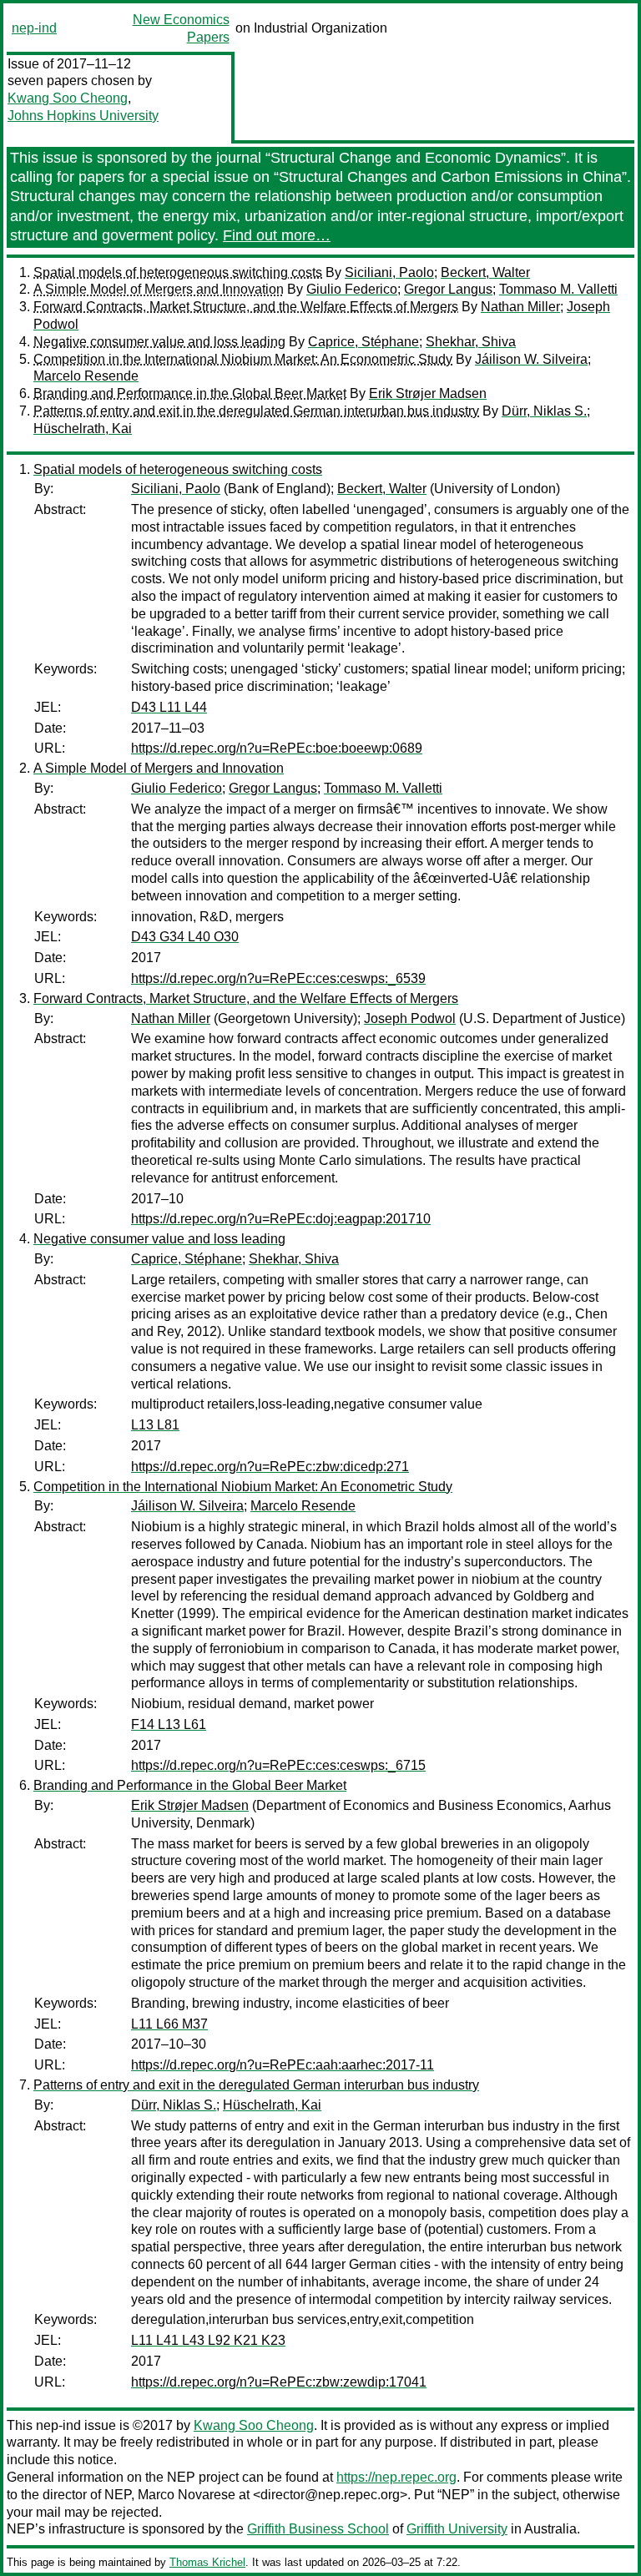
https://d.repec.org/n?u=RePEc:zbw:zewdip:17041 (279, 2382)
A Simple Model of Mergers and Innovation (159, 289)
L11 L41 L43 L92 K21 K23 (208, 2340)
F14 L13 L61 (169, 1724)
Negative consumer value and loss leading (159, 342)
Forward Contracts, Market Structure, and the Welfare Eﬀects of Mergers (246, 307)
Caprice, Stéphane (363, 342)
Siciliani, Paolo (389, 272)
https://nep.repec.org (396, 2477)
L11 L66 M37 (169, 2024)
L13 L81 (155, 1425)
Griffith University (457, 2529)
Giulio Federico (352, 289)
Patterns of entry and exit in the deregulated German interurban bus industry (256, 411)
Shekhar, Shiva (471, 342)
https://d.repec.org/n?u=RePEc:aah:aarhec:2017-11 (283, 2065)
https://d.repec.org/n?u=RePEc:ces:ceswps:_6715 (278, 1765)
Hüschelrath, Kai (83, 428)
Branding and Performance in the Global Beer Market (190, 393)
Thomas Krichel (207, 2562)
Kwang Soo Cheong (68, 98)
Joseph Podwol (410, 1018)
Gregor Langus (448, 289)
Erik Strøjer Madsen (428, 393)
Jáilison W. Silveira (531, 359)
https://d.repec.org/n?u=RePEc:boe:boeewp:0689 (277, 748)
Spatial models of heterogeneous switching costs (178, 272)
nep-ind (34, 28)
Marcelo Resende (86, 376)
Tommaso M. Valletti (558, 289)
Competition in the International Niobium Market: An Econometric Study (243, 359)
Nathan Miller (520, 307)
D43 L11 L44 (169, 707)
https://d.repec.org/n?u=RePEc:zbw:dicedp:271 (270, 1467)
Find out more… (277, 235)
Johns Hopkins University (83, 116)
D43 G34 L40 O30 (185, 937)
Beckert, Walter (485, 272)
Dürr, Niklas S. (544, 411)
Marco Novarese (187, 2495)
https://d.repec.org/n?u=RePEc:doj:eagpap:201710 (281, 1219)
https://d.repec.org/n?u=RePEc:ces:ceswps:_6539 (278, 978)
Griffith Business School (318, 2529)
